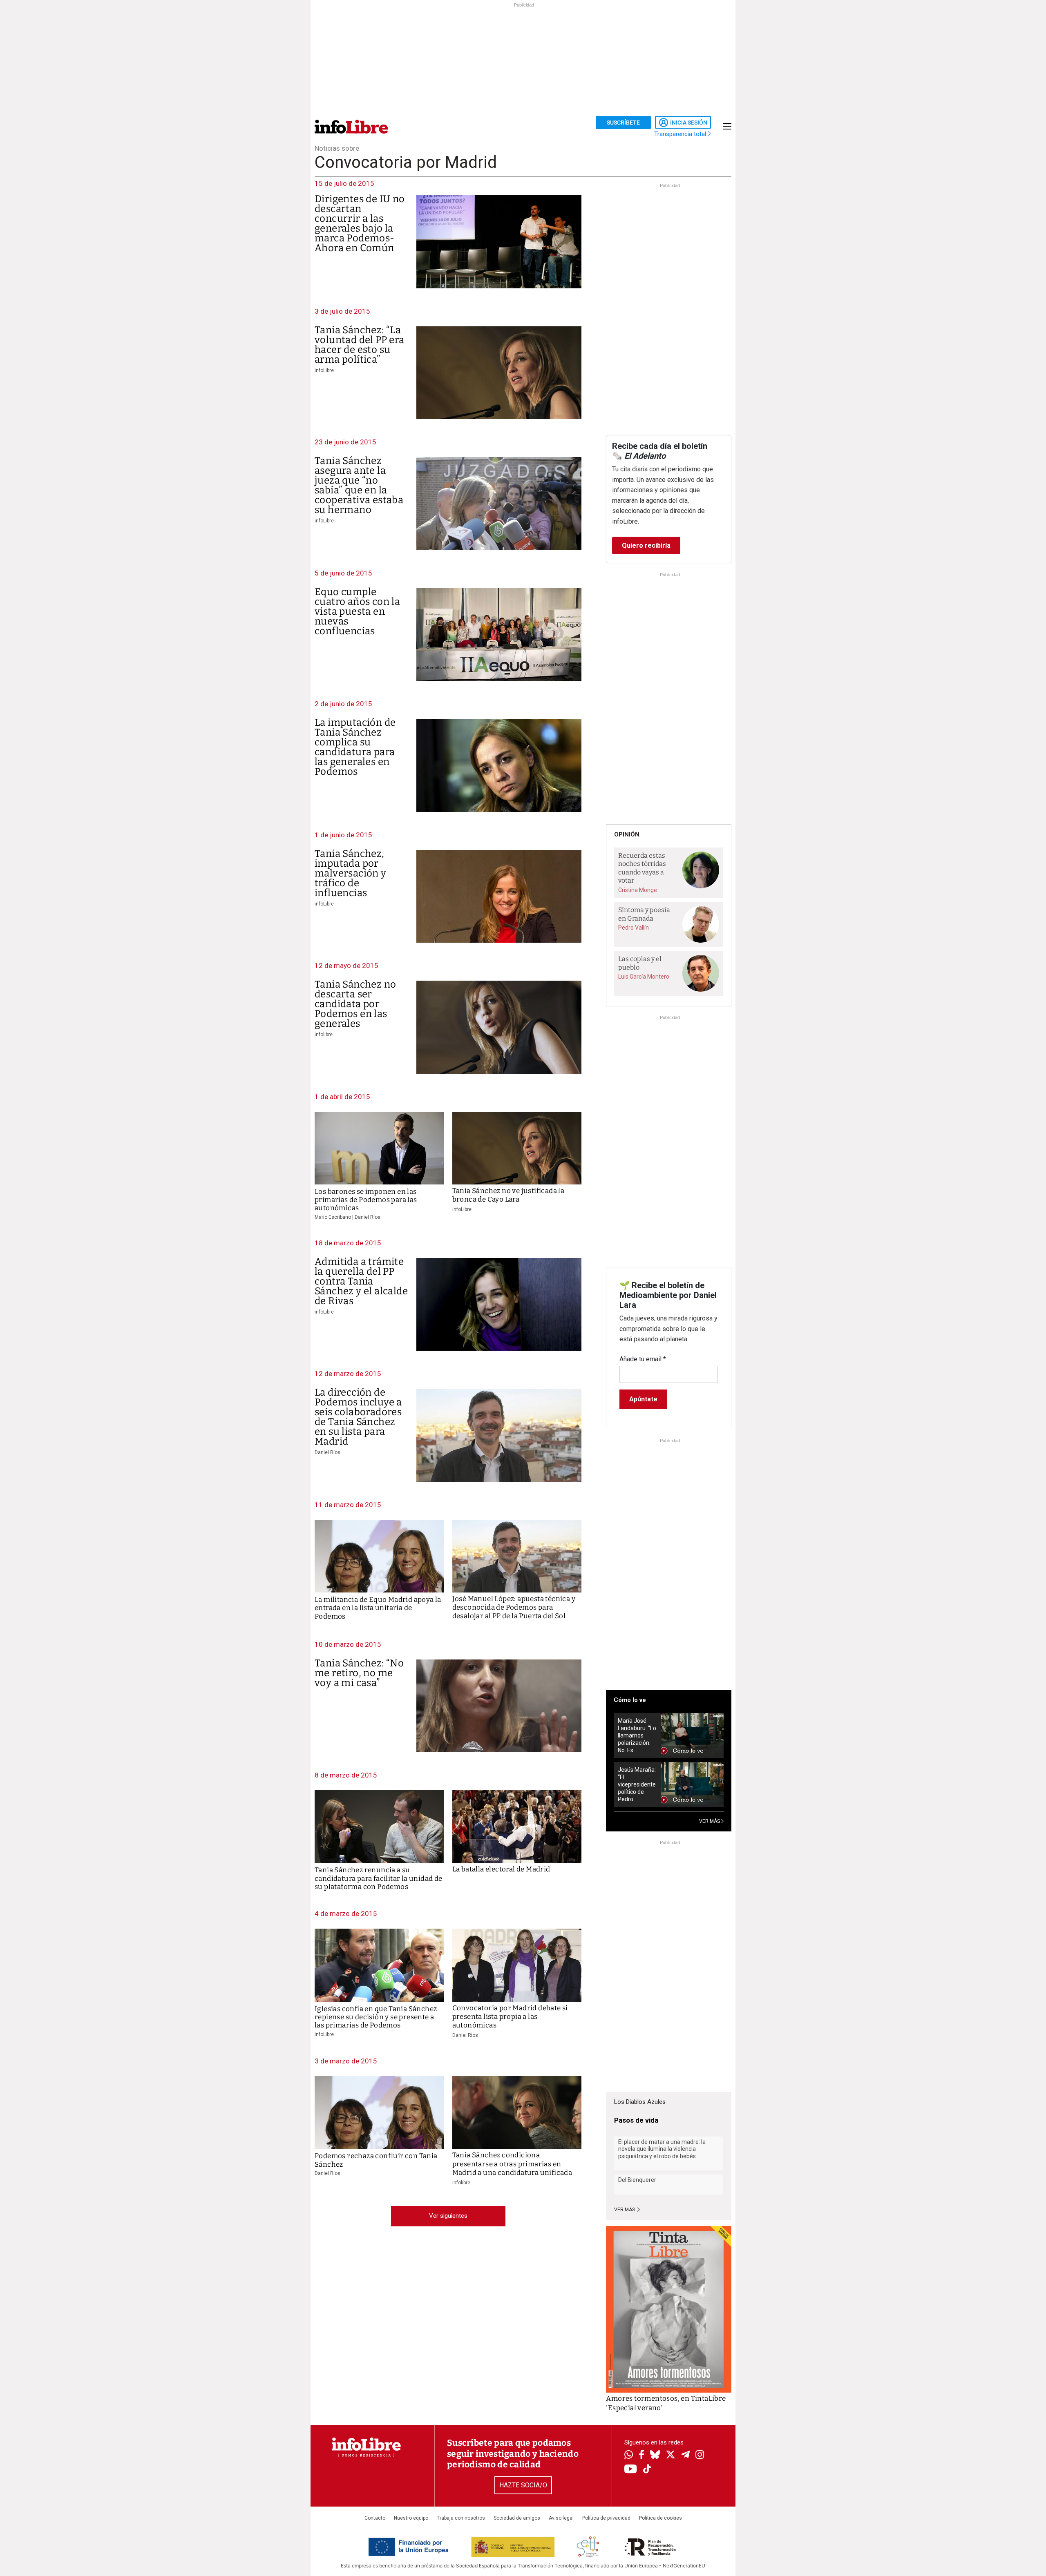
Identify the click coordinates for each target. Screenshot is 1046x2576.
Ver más (625, 2210)
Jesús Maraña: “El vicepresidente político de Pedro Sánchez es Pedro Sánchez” (637, 1785)
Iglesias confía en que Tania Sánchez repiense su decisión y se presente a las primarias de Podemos (376, 2017)
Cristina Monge (638, 890)
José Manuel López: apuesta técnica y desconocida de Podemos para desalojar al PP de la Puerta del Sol (514, 1608)
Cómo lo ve (630, 1700)
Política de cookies (660, 2518)
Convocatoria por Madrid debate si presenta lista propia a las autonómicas (510, 2017)
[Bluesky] (655, 2456)
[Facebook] (641, 2455)
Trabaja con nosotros (461, 2518)
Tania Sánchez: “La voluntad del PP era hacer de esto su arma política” (360, 345)
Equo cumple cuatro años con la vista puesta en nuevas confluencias (357, 611)
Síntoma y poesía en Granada (644, 914)
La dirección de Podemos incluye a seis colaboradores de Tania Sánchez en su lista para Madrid (358, 1417)
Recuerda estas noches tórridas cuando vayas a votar (642, 868)
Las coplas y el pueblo (640, 963)
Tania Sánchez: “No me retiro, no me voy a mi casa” (359, 1673)
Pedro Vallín (634, 928)
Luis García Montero (644, 977)
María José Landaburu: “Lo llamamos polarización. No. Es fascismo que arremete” (637, 1736)
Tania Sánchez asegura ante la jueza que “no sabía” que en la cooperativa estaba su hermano (359, 485)
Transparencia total (681, 134)
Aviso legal (561, 2518)
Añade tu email (643, 1359)
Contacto (375, 2518)
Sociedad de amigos (517, 2518)
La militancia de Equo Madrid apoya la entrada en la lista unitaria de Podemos (378, 1608)
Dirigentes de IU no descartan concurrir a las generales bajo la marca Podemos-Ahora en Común (360, 223)
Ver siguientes (448, 2216)
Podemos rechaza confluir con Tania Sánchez (376, 2160)
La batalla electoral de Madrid (501, 1869)
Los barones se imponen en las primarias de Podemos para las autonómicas (366, 1200)
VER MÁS (710, 1821)
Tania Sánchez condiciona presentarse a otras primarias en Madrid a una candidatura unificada (512, 2164)
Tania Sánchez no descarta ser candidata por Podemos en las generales (355, 1004)
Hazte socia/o (523, 2485)
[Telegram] (685, 2456)
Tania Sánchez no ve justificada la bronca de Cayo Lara (508, 1195)
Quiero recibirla (646, 545)
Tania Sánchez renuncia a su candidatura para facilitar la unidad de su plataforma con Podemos (379, 1878)
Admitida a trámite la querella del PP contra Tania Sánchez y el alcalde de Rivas (361, 1281)
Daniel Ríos (327, 1452)
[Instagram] (700, 2456)
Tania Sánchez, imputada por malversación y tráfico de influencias (351, 873)
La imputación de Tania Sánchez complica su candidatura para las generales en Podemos (355, 747)
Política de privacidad (606, 2518)
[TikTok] (647, 2470)
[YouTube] (631, 2470)
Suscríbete (623, 123)
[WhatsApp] (629, 2456)
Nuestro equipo (411, 2518)
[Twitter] (671, 2456)
